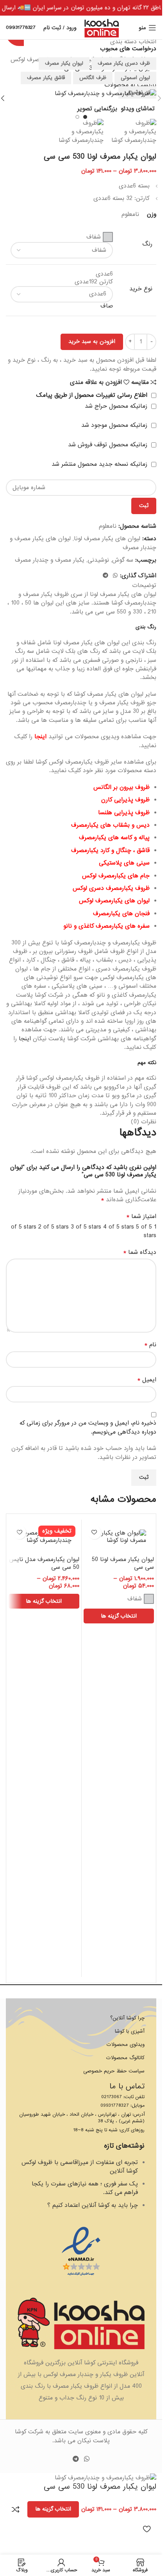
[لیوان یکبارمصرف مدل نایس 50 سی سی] (44, 1537)
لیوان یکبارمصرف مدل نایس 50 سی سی (44, 1563)
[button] (159, 98)
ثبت (144, 506)
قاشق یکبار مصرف (46, 78)
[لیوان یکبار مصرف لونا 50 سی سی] (119, 1537)
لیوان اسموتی (135, 78)
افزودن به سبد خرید (92, 341)
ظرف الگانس (93, 78)
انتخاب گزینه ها (53, 2509)
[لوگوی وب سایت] (102, 28)
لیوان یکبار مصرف (64, 63)
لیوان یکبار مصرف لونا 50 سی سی (123, 1563)
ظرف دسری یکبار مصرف (124, 63)
